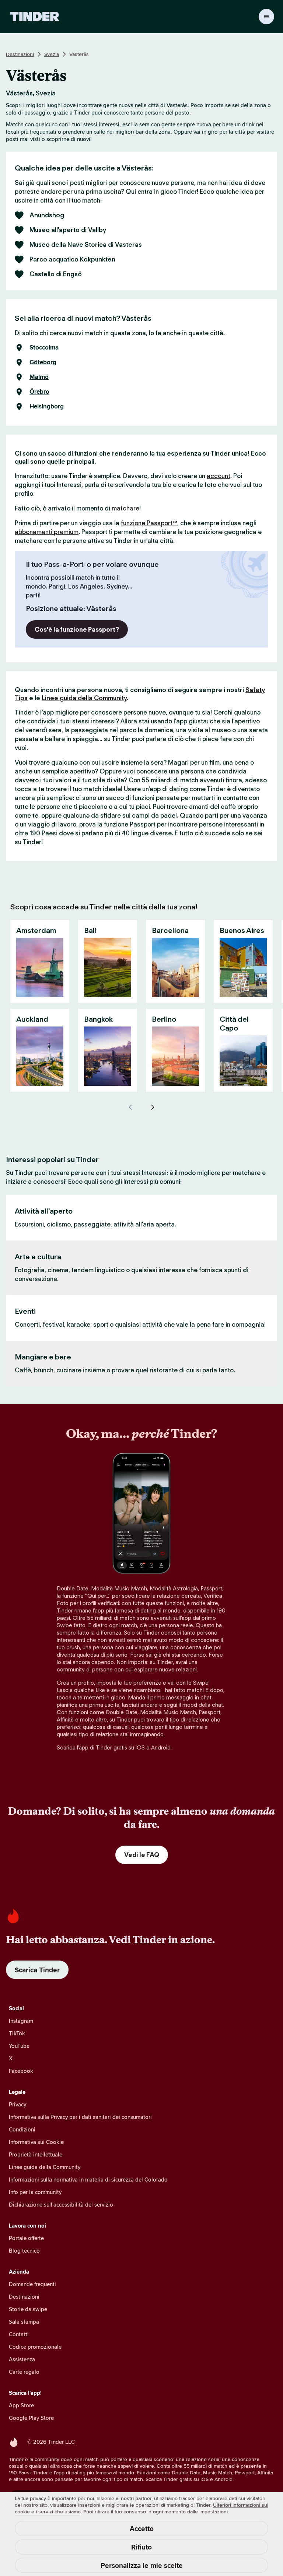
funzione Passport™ (149, 523)
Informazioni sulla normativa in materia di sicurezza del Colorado (88, 2180)
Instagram (21, 2021)
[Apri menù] (266, 17)
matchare (125, 508)
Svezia (52, 54)
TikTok (17, 2033)
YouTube (19, 2046)
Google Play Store (31, 2418)
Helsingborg (47, 407)
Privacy (18, 2104)
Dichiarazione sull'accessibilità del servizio (61, 2205)
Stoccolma (44, 348)
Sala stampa (24, 2322)
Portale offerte (26, 2238)
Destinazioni (20, 54)
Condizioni (22, 2129)
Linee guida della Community (84, 698)
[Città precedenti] (130, 1107)
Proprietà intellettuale (36, 2154)
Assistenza (22, 2359)
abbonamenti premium (47, 532)
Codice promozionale (35, 2347)
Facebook (21, 2071)
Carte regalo (24, 2372)
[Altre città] (153, 1107)
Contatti (19, 2334)
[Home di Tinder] (35, 17)
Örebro (39, 392)
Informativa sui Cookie (36, 2142)
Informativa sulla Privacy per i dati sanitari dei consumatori (80, 2117)
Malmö (39, 377)
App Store (21, 2405)
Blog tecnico (24, 2251)
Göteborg (43, 362)
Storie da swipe (28, 2309)
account (219, 476)
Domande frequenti (32, 2284)
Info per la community (35, 2192)
